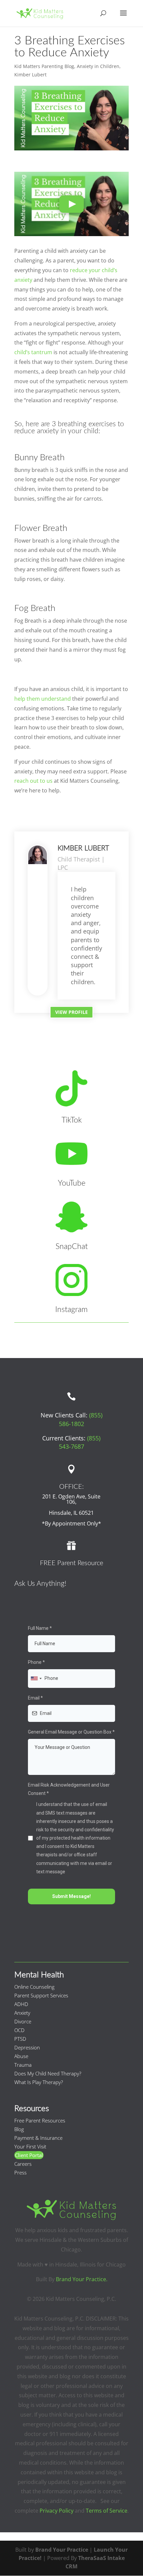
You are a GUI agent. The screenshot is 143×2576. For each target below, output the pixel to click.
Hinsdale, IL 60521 (71, 1513)
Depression (27, 2047)
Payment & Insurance (38, 2138)
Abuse (21, 2056)
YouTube (72, 1183)
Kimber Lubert (30, 75)
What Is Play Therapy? (39, 2082)
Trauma (23, 2065)
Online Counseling (34, 1987)
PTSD (20, 2039)
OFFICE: (71, 1487)
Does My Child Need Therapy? (48, 2073)
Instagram (71, 1310)
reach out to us (33, 781)
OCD (19, 2030)
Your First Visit (30, 2146)
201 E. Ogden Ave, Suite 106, (71, 1499)
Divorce (23, 2021)
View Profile (71, 1012)
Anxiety (22, 2013)
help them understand (43, 699)
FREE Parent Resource (71, 1563)
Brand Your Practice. (82, 2279)
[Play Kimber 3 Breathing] (71, 204)
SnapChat (72, 1247)
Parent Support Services (41, 1995)
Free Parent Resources (40, 2120)
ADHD (21, 2004)
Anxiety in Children (98, 66)
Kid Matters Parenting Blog (44, 66)
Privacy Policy (57, 2511)
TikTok (72, 1120)
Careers (23, 2164)
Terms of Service (107, 2511)
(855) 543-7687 (80, 1442)
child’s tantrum (33, 352)
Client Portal (29, 2155)
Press (20, 2172)
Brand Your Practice (62, 2550)
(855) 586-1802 (81, 1419)
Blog (19, 2129)
